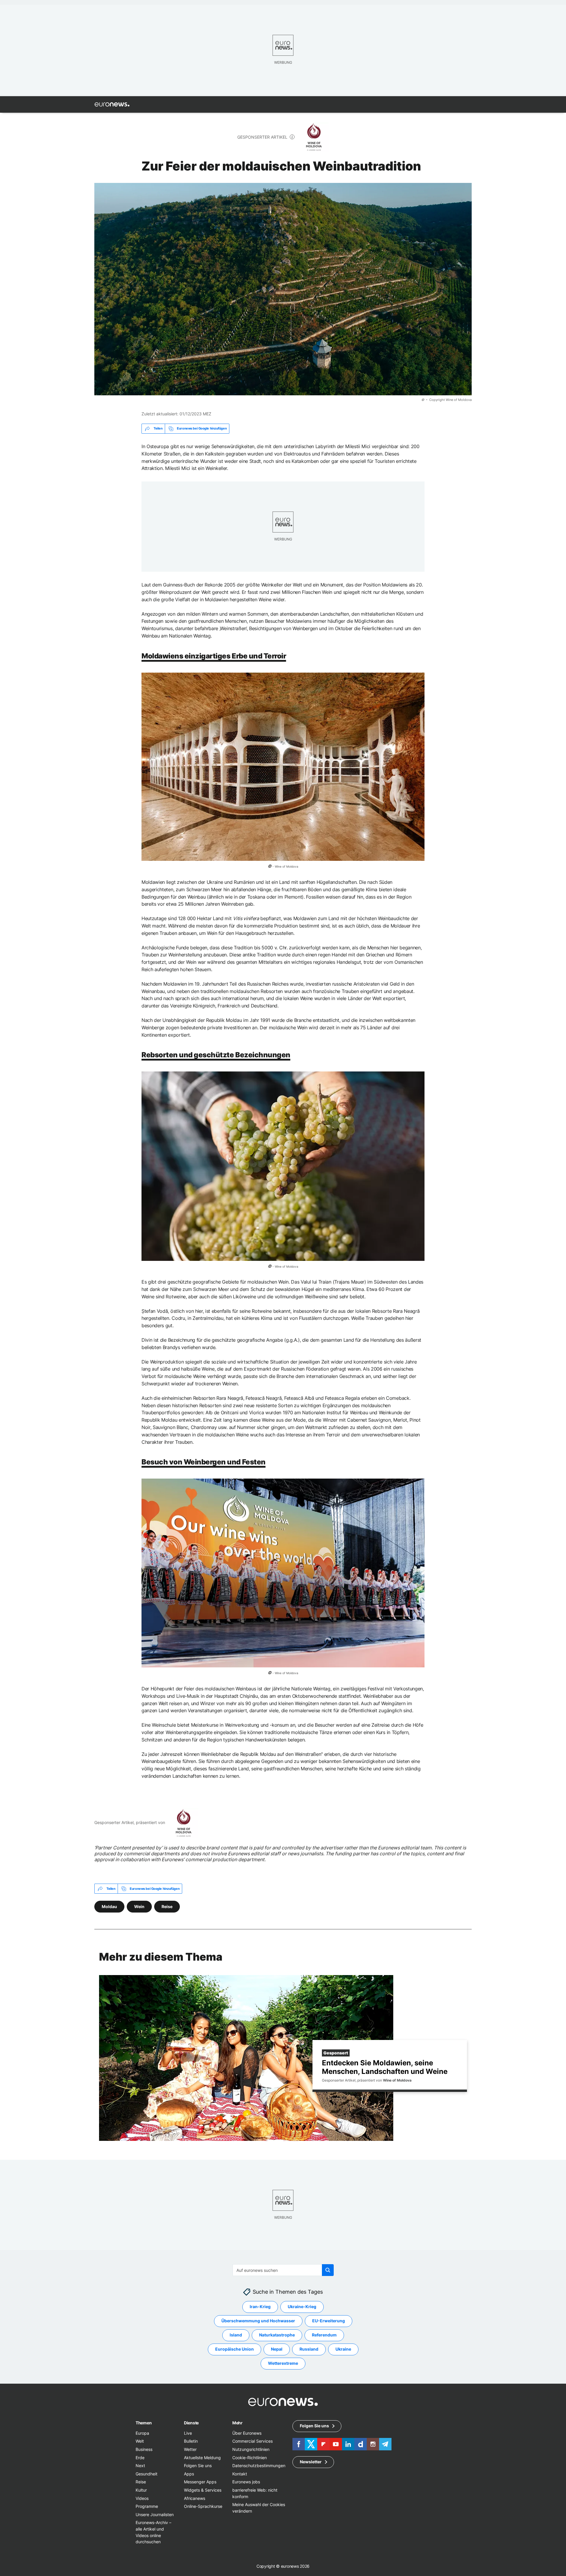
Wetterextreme (283, 2363)
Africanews (195, 2498)
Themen (144, 2423)
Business (144, 2449)
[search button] (328, 2270)
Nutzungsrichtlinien (251, 2449)
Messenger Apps (200, 2482)
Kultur (141, 2490)
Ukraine (343, 2349)
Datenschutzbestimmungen (259, 2466)
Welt (140, 2441)
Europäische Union (235, 2349)
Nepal (277, 2349)
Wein (139, 1906)
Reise (167, 1906)
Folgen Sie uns (198, 2466)
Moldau (109, 1906)
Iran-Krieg (260, 2307)
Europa (142, 2433)
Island (236, 2335)
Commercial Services (252, 2441)
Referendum (324, 2335)
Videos (142, 2498)
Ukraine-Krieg (302, 2307)
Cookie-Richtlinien (250, 2458)
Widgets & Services (203, 2490)
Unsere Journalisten (155, 2514)
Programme (147, 2506)
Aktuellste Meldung (202, 2458)
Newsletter (311, 2462)
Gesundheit (147, 2474)
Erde (140, 2458)
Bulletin (191, 2441)
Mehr (237, 2423)
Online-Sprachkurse (203, 2506)
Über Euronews (247, 2433)
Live (188, 2433)
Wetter (190, 2449)
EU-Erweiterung (329, 2321)
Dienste (191, 2423)
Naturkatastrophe (277, 2335)
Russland (309, 2349)
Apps (189, 2474)
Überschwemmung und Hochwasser (258, 2321)
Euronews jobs (246, 2482)
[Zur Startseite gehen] (112, 104)
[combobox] (283, 2270)
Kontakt (240, 2474)
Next (140, 2466)
